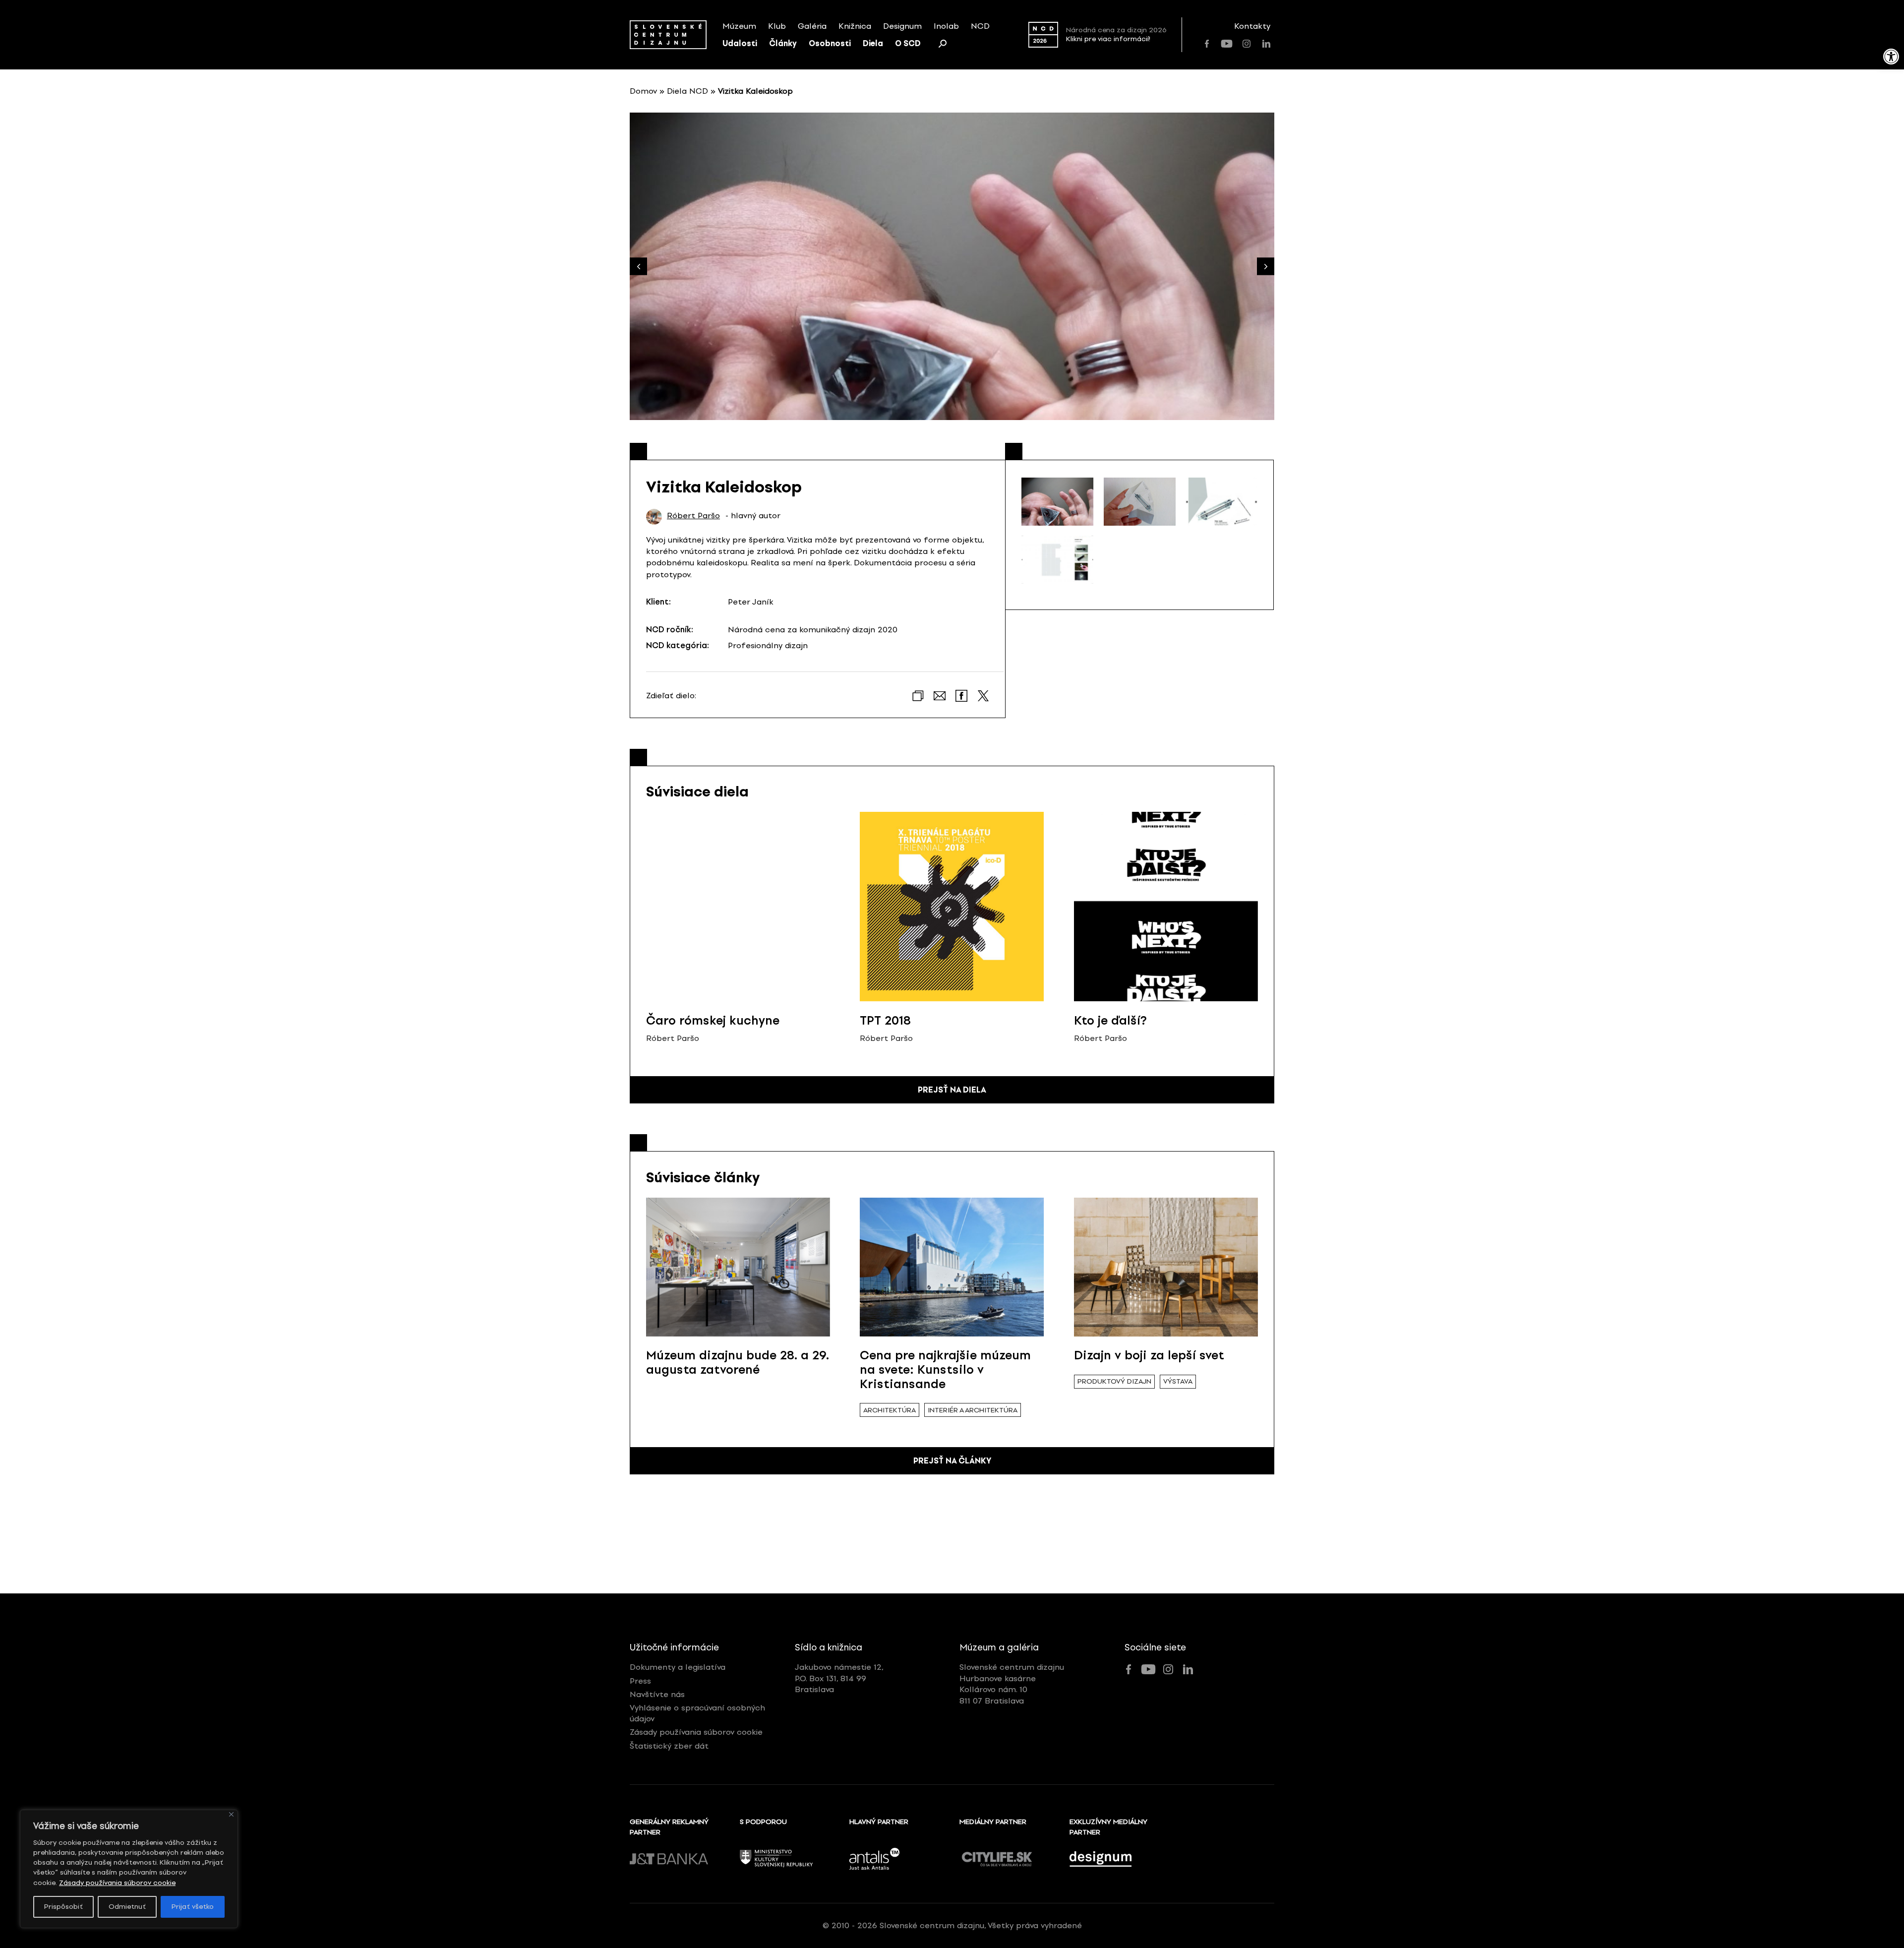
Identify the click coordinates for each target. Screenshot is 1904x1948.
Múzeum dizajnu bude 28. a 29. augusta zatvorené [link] (738, 1362)
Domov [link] (643, 91)
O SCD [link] (908, 43)
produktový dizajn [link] (1114, 1381)
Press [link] (640, 1681)
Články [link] (783, 43)
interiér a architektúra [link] (973, 1410)
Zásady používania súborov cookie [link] (117, 1883)
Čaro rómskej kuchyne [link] (713, 1020)
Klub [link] (777, 26)
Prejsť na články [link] (952, 1461)
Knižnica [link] (855, 26)
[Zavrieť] (231, 1814)
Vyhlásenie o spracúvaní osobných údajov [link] (697, 1713)
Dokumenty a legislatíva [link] (678, 1667)
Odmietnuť (127, 1907)
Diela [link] (873, 43)
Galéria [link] (812, 26)
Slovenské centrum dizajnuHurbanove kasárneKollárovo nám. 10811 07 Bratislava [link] (1012, 1684)
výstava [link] (1178, 1381)
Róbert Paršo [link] (693, 516)
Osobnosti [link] (830, 43)
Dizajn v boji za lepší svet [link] (1149, 1355)
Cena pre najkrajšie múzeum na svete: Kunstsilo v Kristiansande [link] (945, 1370)
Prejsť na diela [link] (952, 1090)
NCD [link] (980, 26)
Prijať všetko (193, 1907)
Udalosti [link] (740, 43)
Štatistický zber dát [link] (669, 1746)
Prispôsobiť (63, 1907)
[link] (1891, 57)
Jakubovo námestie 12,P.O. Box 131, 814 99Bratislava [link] (839, 1678)
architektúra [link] (890, 1410)
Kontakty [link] (1252, 26)
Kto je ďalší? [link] (1110, 1020)
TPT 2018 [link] (885, 1020)
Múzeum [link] (739, 26)
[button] (1266, 267)
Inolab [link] (946, 26)
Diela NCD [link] (687, 91)
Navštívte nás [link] (657, 1694)
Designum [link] (902, 26)
